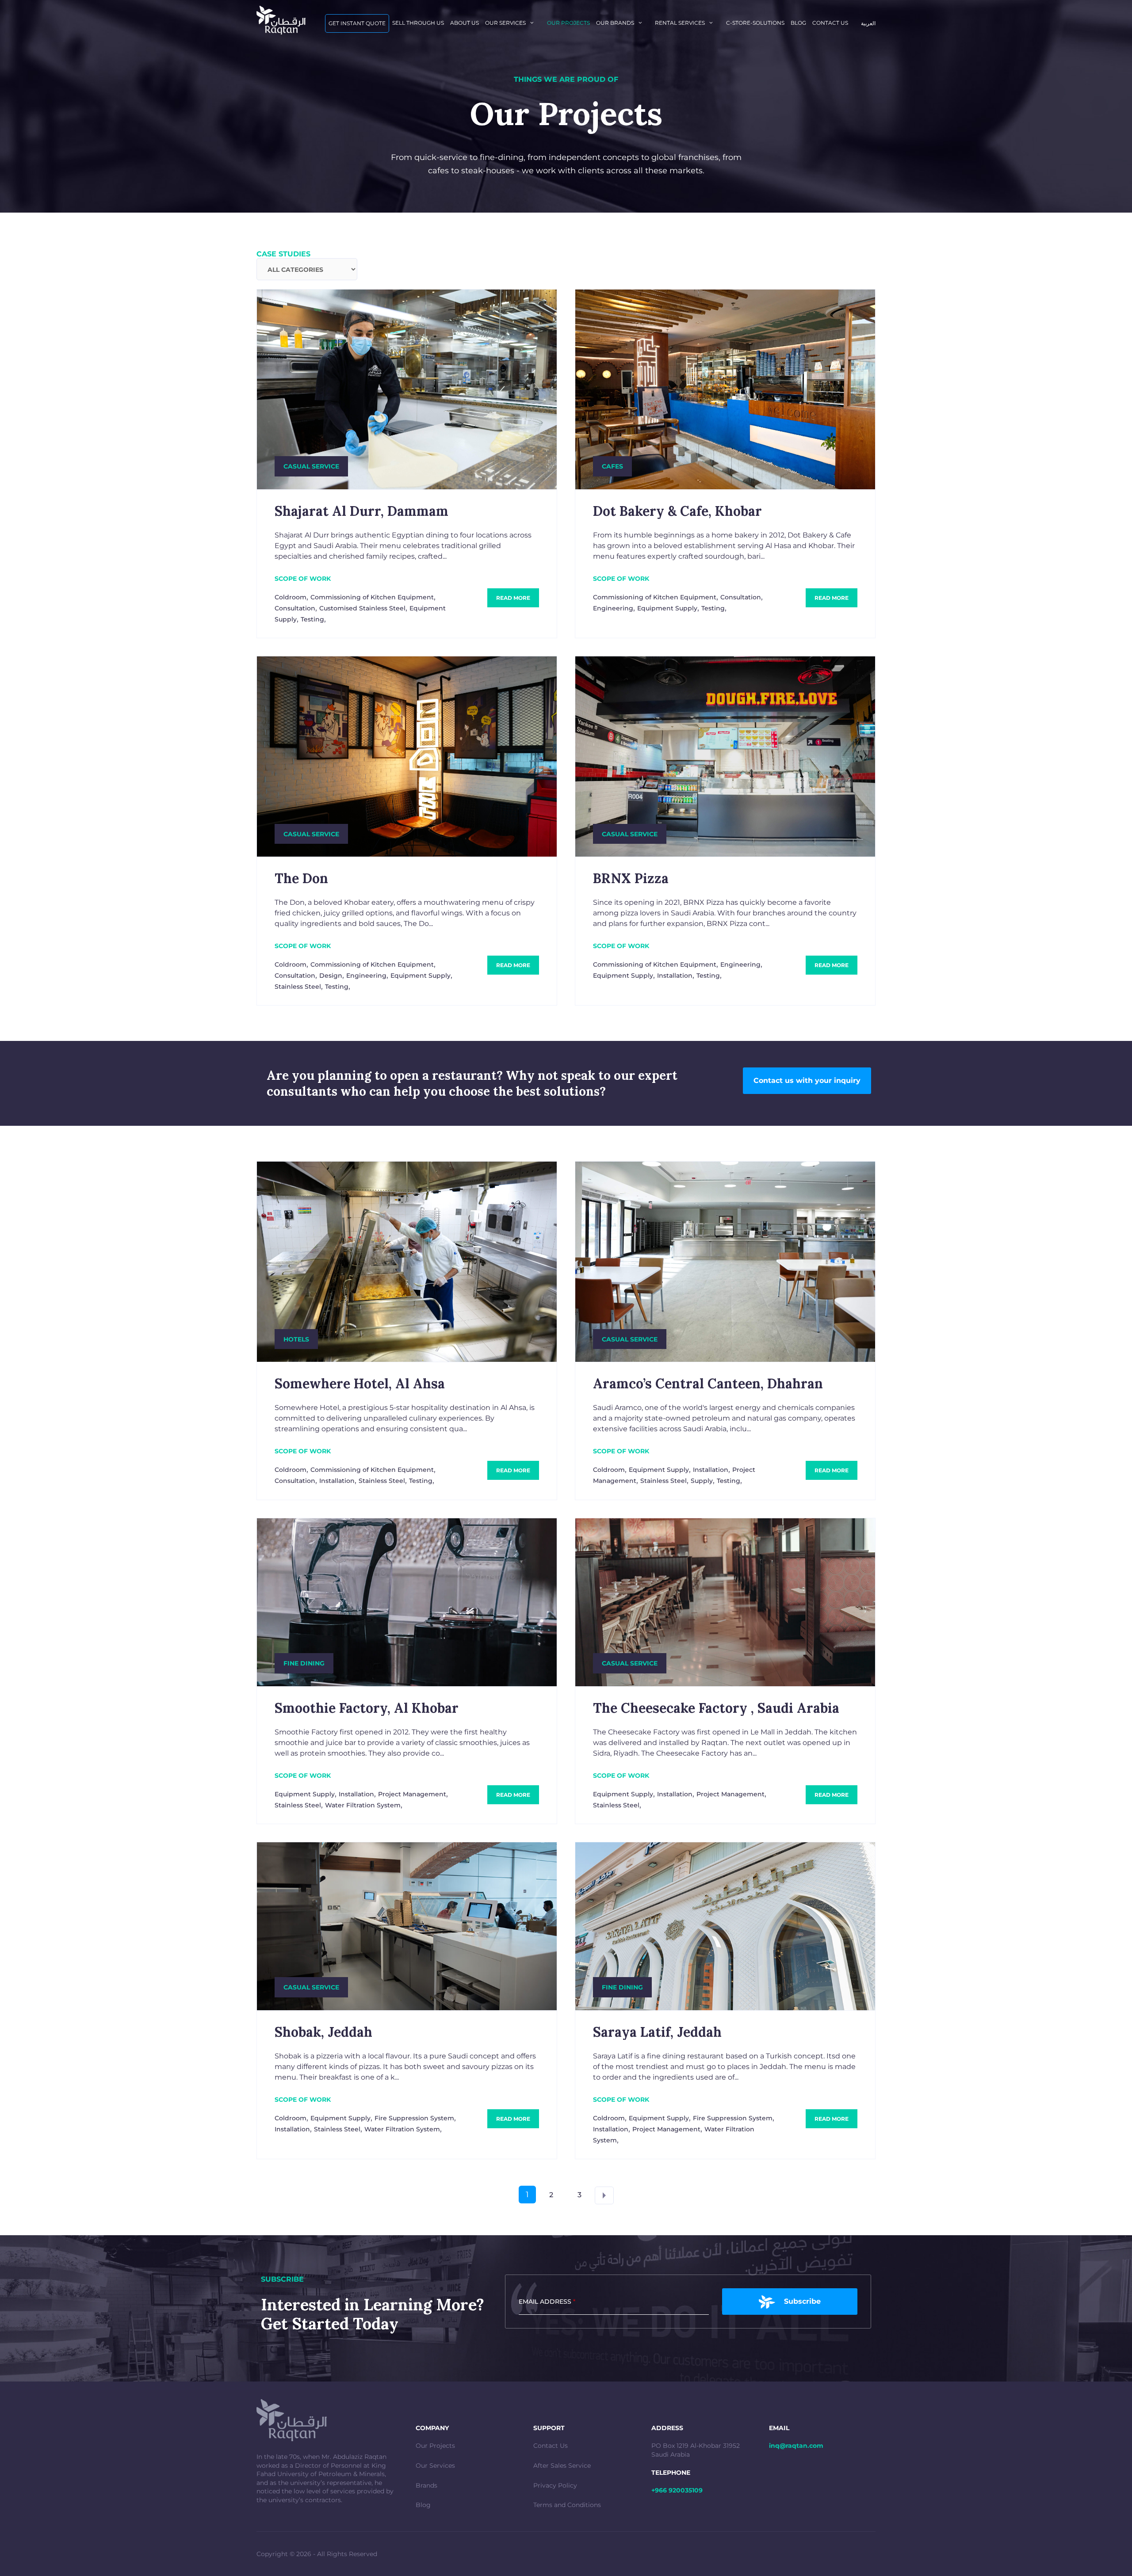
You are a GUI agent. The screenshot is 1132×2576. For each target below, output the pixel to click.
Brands (426, 2485)
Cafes (612, 466)
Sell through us (418, 23)
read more (513, 598)
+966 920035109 (677, 2490)
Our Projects (435, 2446)
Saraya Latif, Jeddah (657, 2032)
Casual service (311, 466)
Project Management (412, 1794)
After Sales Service (562, 2465)
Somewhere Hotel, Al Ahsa (360, 1383)
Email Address (547, 2302)
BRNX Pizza (631, 878)
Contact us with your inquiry (807, 1080)
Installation (675, 976)
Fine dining (304, 1663)
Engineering (613, 608)
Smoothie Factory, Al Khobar (367, 1708)
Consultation (295, 608)
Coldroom (291, 597)
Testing (312, 619)
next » (604, 2195)
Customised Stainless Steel (362, 608)
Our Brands (615, 23)
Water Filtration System (363, 1805)
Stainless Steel (298, 987)
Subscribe (802, 2301)
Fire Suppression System (414, 2118)
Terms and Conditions (567, 2505)
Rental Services (680, 23)
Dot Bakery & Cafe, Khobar (677, 511)
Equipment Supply (667, 608)
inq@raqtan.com (796, 2446)
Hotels (296, 1339)
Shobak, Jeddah (323, 2032)
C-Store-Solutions (755, 23)
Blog (798, 23)
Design (331, 976)
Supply (702, 1481)
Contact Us (551, 2446)
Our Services (435, 2465)
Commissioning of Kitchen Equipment (372, 597)
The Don (301, 878)
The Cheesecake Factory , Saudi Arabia (716, 1708)
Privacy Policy (555, 2485)
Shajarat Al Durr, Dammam (361, 511)
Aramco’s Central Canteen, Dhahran (708, 1383)
